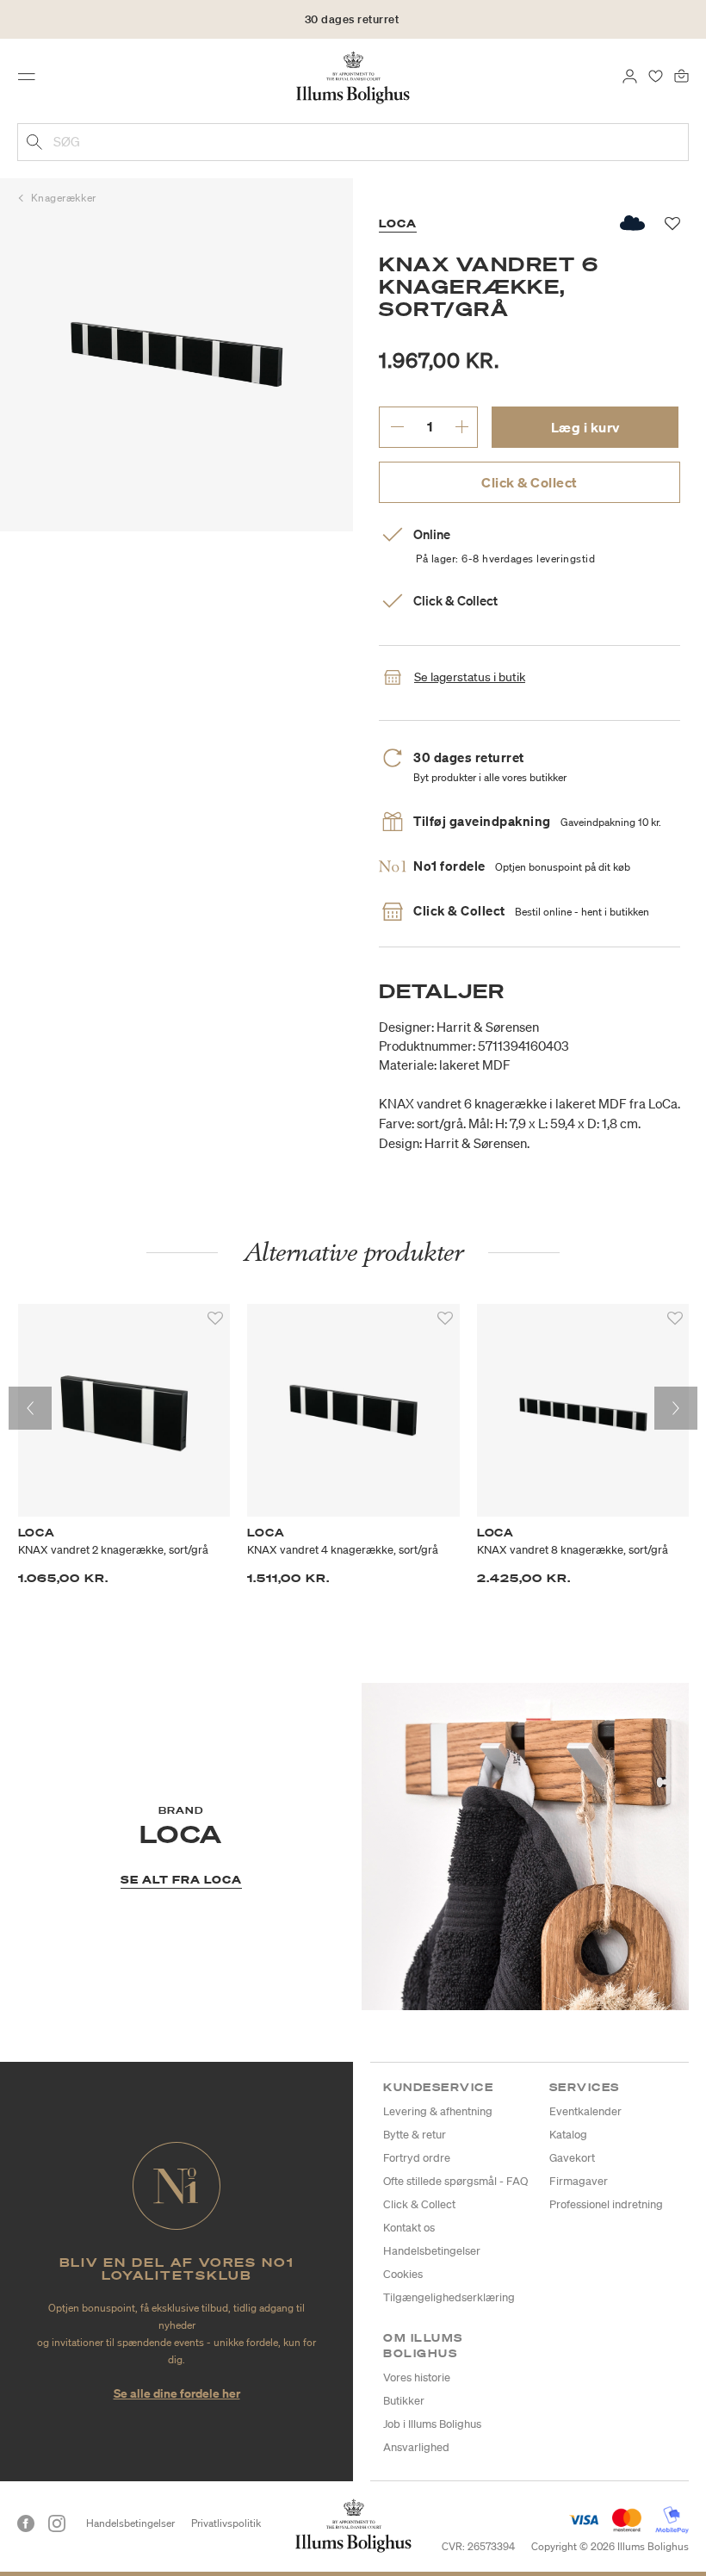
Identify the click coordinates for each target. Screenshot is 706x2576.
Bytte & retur (415, 2135)
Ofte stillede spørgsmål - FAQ (455, 2181)
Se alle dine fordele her (177, 2393)
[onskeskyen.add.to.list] (633, 223)
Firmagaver (579, 2181)
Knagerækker (64, 198)
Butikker (404, 2401)
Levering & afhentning (438, 2111)
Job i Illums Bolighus (432, 2424)
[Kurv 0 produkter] (681, 75)
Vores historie (417, 2377)
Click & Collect (529, 482)
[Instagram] (57, 2523)
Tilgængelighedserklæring (449, 2297)
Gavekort (572, 2158)
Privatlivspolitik (226, 2523)
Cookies (403, 2274)
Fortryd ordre (417, 2158)
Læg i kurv (585, 427)
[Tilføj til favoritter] (215, 1319)
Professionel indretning (606, 2204)
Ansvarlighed (416, 2447)
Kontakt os (409, 2228)
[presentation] (30, 1408)
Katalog (568, 2135)
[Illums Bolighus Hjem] (353, 77)
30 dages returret (352, 19)
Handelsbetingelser (432, 2251)
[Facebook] (26, 2523)
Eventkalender (585, 2111)
